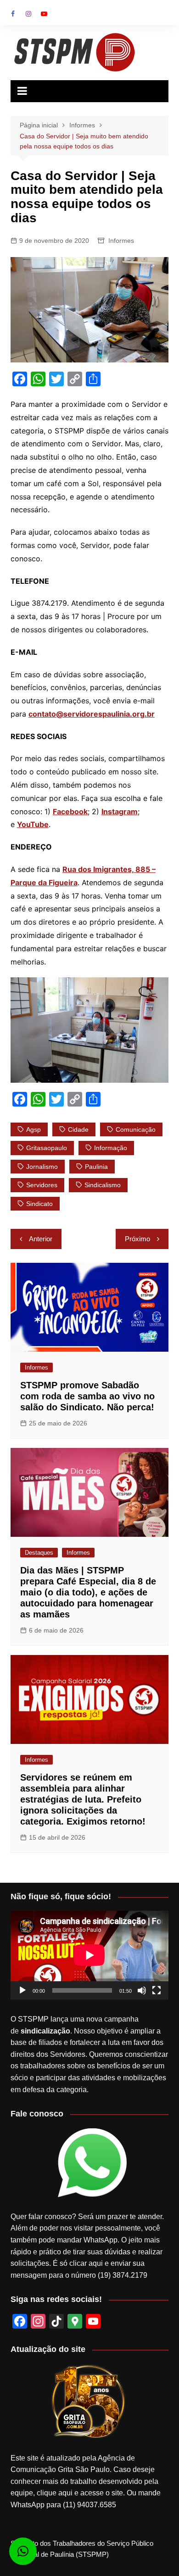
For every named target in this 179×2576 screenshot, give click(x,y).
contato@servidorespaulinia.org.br (92, 714)
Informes (121, 241)
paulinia (96, 1167)
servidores (42, 1185)
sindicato (39, 1204)
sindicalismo (103, 1185)
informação (111, 1148)
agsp (34, 1129)
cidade (78, 1129)
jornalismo (42, 1167)
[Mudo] (142, 1990)
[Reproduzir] (22, 1990)
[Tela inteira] (157, 1990)
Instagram (28, 14)
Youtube (44, 14)
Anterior (41, 1239)
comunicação (136, 1129)
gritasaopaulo (47, 1148)
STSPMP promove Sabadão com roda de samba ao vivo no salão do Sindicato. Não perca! (87, 1396)
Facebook (13, 14)
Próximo (137, 1239)
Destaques (39, 1553)
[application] (89, 1955)
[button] (23, 2551)
